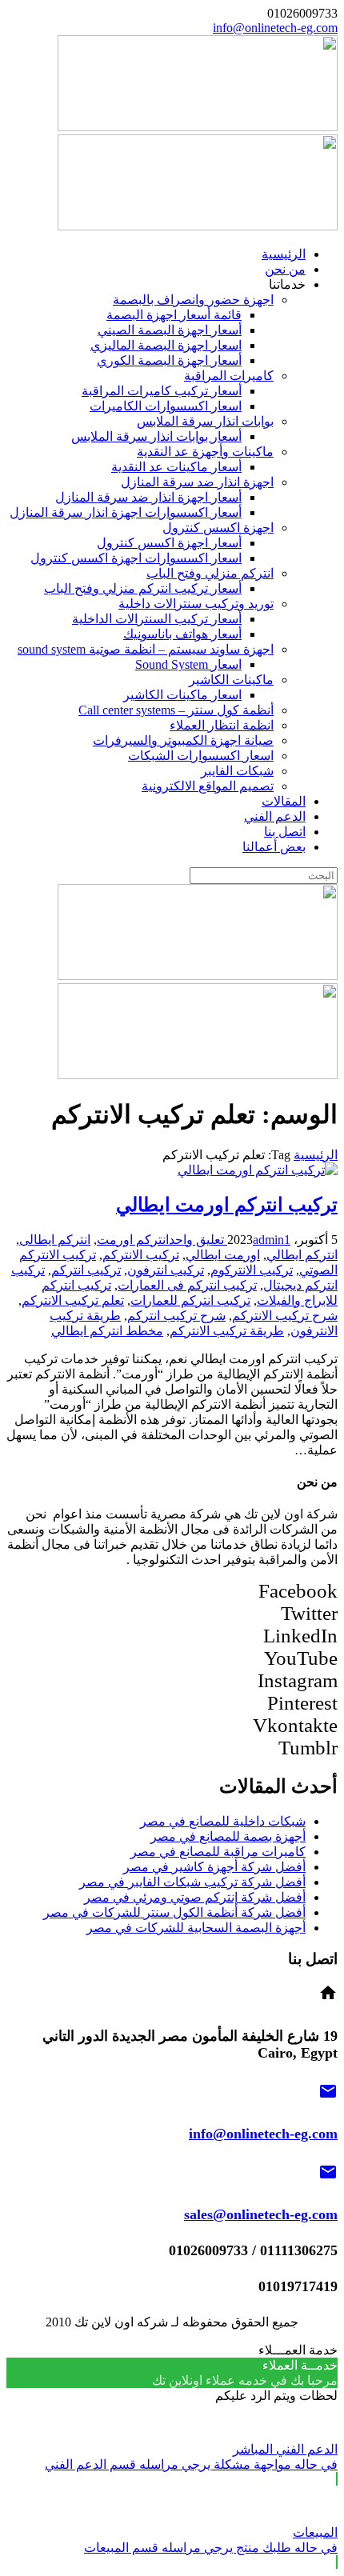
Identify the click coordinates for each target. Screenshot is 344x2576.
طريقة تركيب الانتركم (227, 1331)
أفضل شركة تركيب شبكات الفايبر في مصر (192, 1882)
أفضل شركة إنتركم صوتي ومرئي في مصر (195, 1897)
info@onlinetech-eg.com (275, 28)
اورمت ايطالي (223, 1255)
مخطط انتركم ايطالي (107, 1331)
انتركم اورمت (133, 1240)
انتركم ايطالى (55, 1240)
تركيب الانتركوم (252, 1270)
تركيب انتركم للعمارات (190, 1300)
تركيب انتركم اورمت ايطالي (227, 1205)
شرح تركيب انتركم (176, 1316)
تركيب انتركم (86, 1270)
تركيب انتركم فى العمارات (187, 1285)
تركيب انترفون (166, 1270)
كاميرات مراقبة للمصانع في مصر (218, 1852)
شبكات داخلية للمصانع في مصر (223, 1821)
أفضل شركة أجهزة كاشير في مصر (214, 1867)
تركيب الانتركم (141, 1255)
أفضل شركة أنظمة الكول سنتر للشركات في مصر (174, 1912)
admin (268, 1240)
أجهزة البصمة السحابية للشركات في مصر (196, 1928)
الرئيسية (316, 1155)
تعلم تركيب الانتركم (73, 1300)
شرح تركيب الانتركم (285, 1316)
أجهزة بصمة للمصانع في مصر (228, 1836)
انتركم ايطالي (302, 1255)
